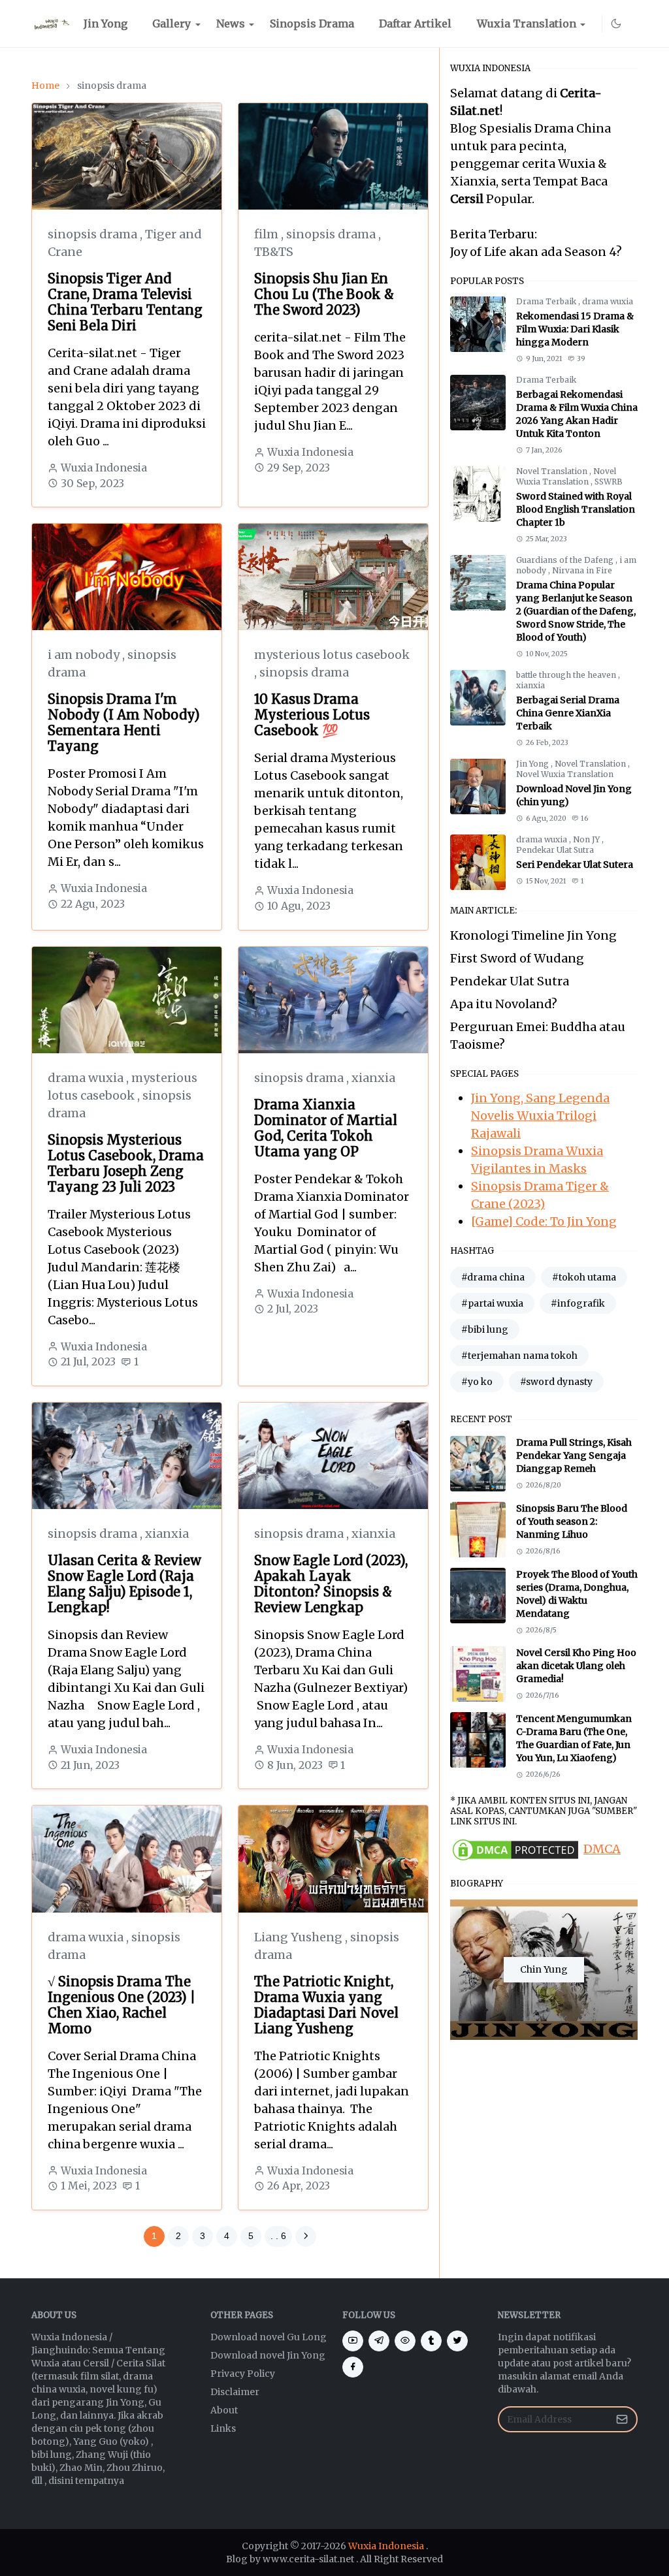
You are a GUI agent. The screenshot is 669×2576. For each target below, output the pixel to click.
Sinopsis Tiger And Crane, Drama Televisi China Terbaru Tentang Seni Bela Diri (125, 302)
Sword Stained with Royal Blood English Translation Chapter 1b (576, 509)
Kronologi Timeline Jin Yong (533, 935)
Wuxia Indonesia (386, 2546)
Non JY (587, 839)
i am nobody (85, 655)
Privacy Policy (243, 2374)
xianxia (373, 1078)
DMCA (602, 1849)
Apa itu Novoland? (504, 1004)
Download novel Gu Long (269, 2337)
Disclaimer (235, 2392)
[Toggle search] (632, 24)
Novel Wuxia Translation (566, 476)
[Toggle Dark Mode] (616, 24)
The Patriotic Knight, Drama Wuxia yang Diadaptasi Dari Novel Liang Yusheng (326, 2005)
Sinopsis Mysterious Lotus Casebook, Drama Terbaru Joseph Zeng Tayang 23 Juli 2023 (126, 1163)
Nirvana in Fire (582, 570)
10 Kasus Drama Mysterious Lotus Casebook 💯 (312, 715)
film (268, 234)
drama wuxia (87, 1078)
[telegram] (379, 2341)
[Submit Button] (622, 2419)
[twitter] (457, 2341)
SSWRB (609, 482)
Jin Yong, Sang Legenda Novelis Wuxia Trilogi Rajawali (540, 1116)
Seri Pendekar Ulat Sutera (575, 865)
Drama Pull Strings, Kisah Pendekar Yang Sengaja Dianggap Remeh (574, 1455)
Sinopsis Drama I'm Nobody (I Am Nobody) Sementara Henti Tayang (124, 723)
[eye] (405, 2341)
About (224, 2410)
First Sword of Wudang (517, 958)
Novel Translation (553, 471)
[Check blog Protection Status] (515, 1849)
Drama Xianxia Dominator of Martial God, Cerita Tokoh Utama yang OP (326, 1128)
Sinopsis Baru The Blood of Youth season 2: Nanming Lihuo (572, 1521)
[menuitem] (106, 24)
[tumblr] (431, 2341)
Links (223, 2428)
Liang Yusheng (300, 1937)
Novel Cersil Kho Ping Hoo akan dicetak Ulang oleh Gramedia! (576, 1666)
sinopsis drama (94, 234)
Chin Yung (544, 1969)
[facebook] (353, 2367)
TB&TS (274, 252)
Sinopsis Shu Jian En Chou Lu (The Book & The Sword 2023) (324, 294)
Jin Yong (533, 764)
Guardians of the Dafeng (566, 560)
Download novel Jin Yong (268, 2355)
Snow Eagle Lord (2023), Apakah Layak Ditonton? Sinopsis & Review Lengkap (331, 1584)
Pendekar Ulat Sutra (555, 850)
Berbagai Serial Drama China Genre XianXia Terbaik (568, 713)
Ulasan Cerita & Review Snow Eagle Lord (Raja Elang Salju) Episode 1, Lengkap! (124, 1584)
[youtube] (594, 24)
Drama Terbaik (547, 301)
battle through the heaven (567, 675)
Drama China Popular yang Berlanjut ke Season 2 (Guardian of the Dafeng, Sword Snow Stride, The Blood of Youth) (576, 611)
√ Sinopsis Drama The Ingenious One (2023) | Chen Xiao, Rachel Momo (122, 2005)
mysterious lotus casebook (332, 655)
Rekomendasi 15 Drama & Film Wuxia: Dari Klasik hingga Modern (575, 329)
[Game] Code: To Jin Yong (544, 1221)
